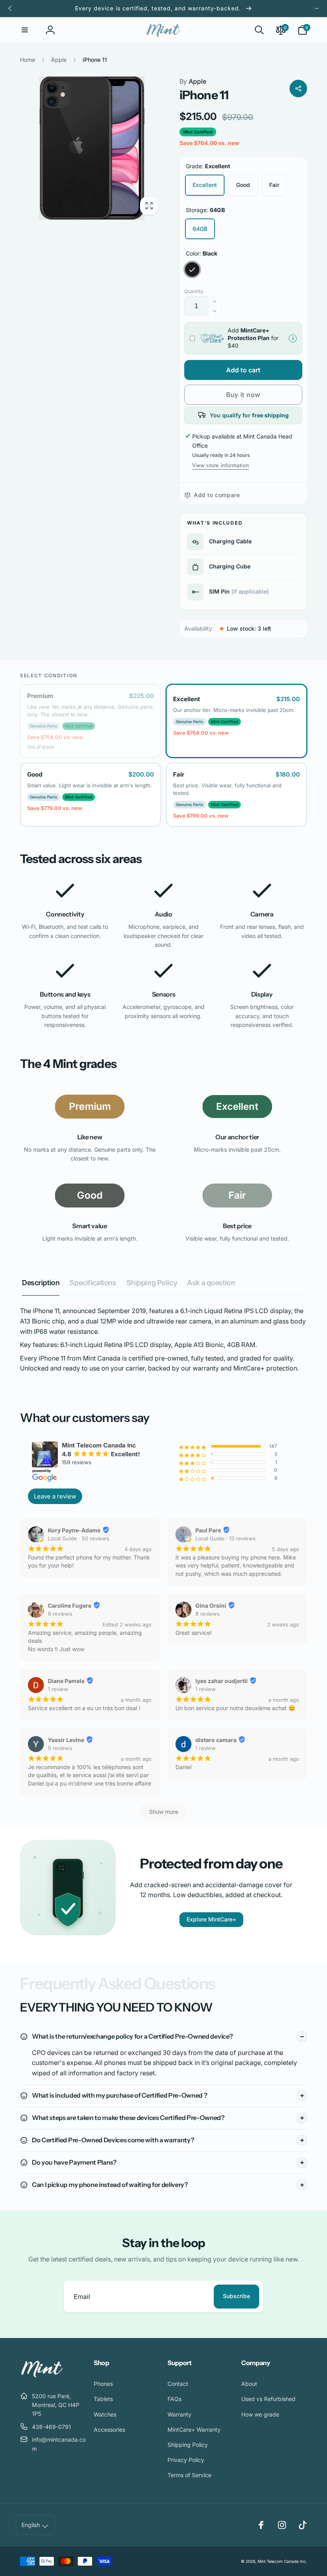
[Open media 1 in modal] (92, 148)
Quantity (194, 291)
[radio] (91, 721)
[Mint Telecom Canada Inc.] (42, 2376)
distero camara (216, 1740)
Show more (164, 1812)
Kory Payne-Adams (74, 1530)
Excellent (205, 185)
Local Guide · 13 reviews (226, 1538)
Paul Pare (208, 1530)
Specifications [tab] (93, 1283)
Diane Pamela (66, 1681)
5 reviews (60, 1748)
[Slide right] (317, 8)
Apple (193, 81)
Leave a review (55, 1496)
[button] (25, 30)
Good (243, 185)
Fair (274, 185)
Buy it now (243, 395)
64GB (200, 229)
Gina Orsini (211, 1606)
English (31, 2525)
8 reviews (208, 1614)
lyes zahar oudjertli (222, 1681)
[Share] (298, 88)
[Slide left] (10, 8)
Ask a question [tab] (211, 1283)
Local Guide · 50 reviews (79, 1538)
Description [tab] (41, 1283)
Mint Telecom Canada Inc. (282, 2561)
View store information (221, 465)
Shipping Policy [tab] (152, 1283)
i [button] (291, 338)
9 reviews (60, 1614)
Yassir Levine (66, 1740)
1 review (58, 1689)
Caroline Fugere (70, 1606)
